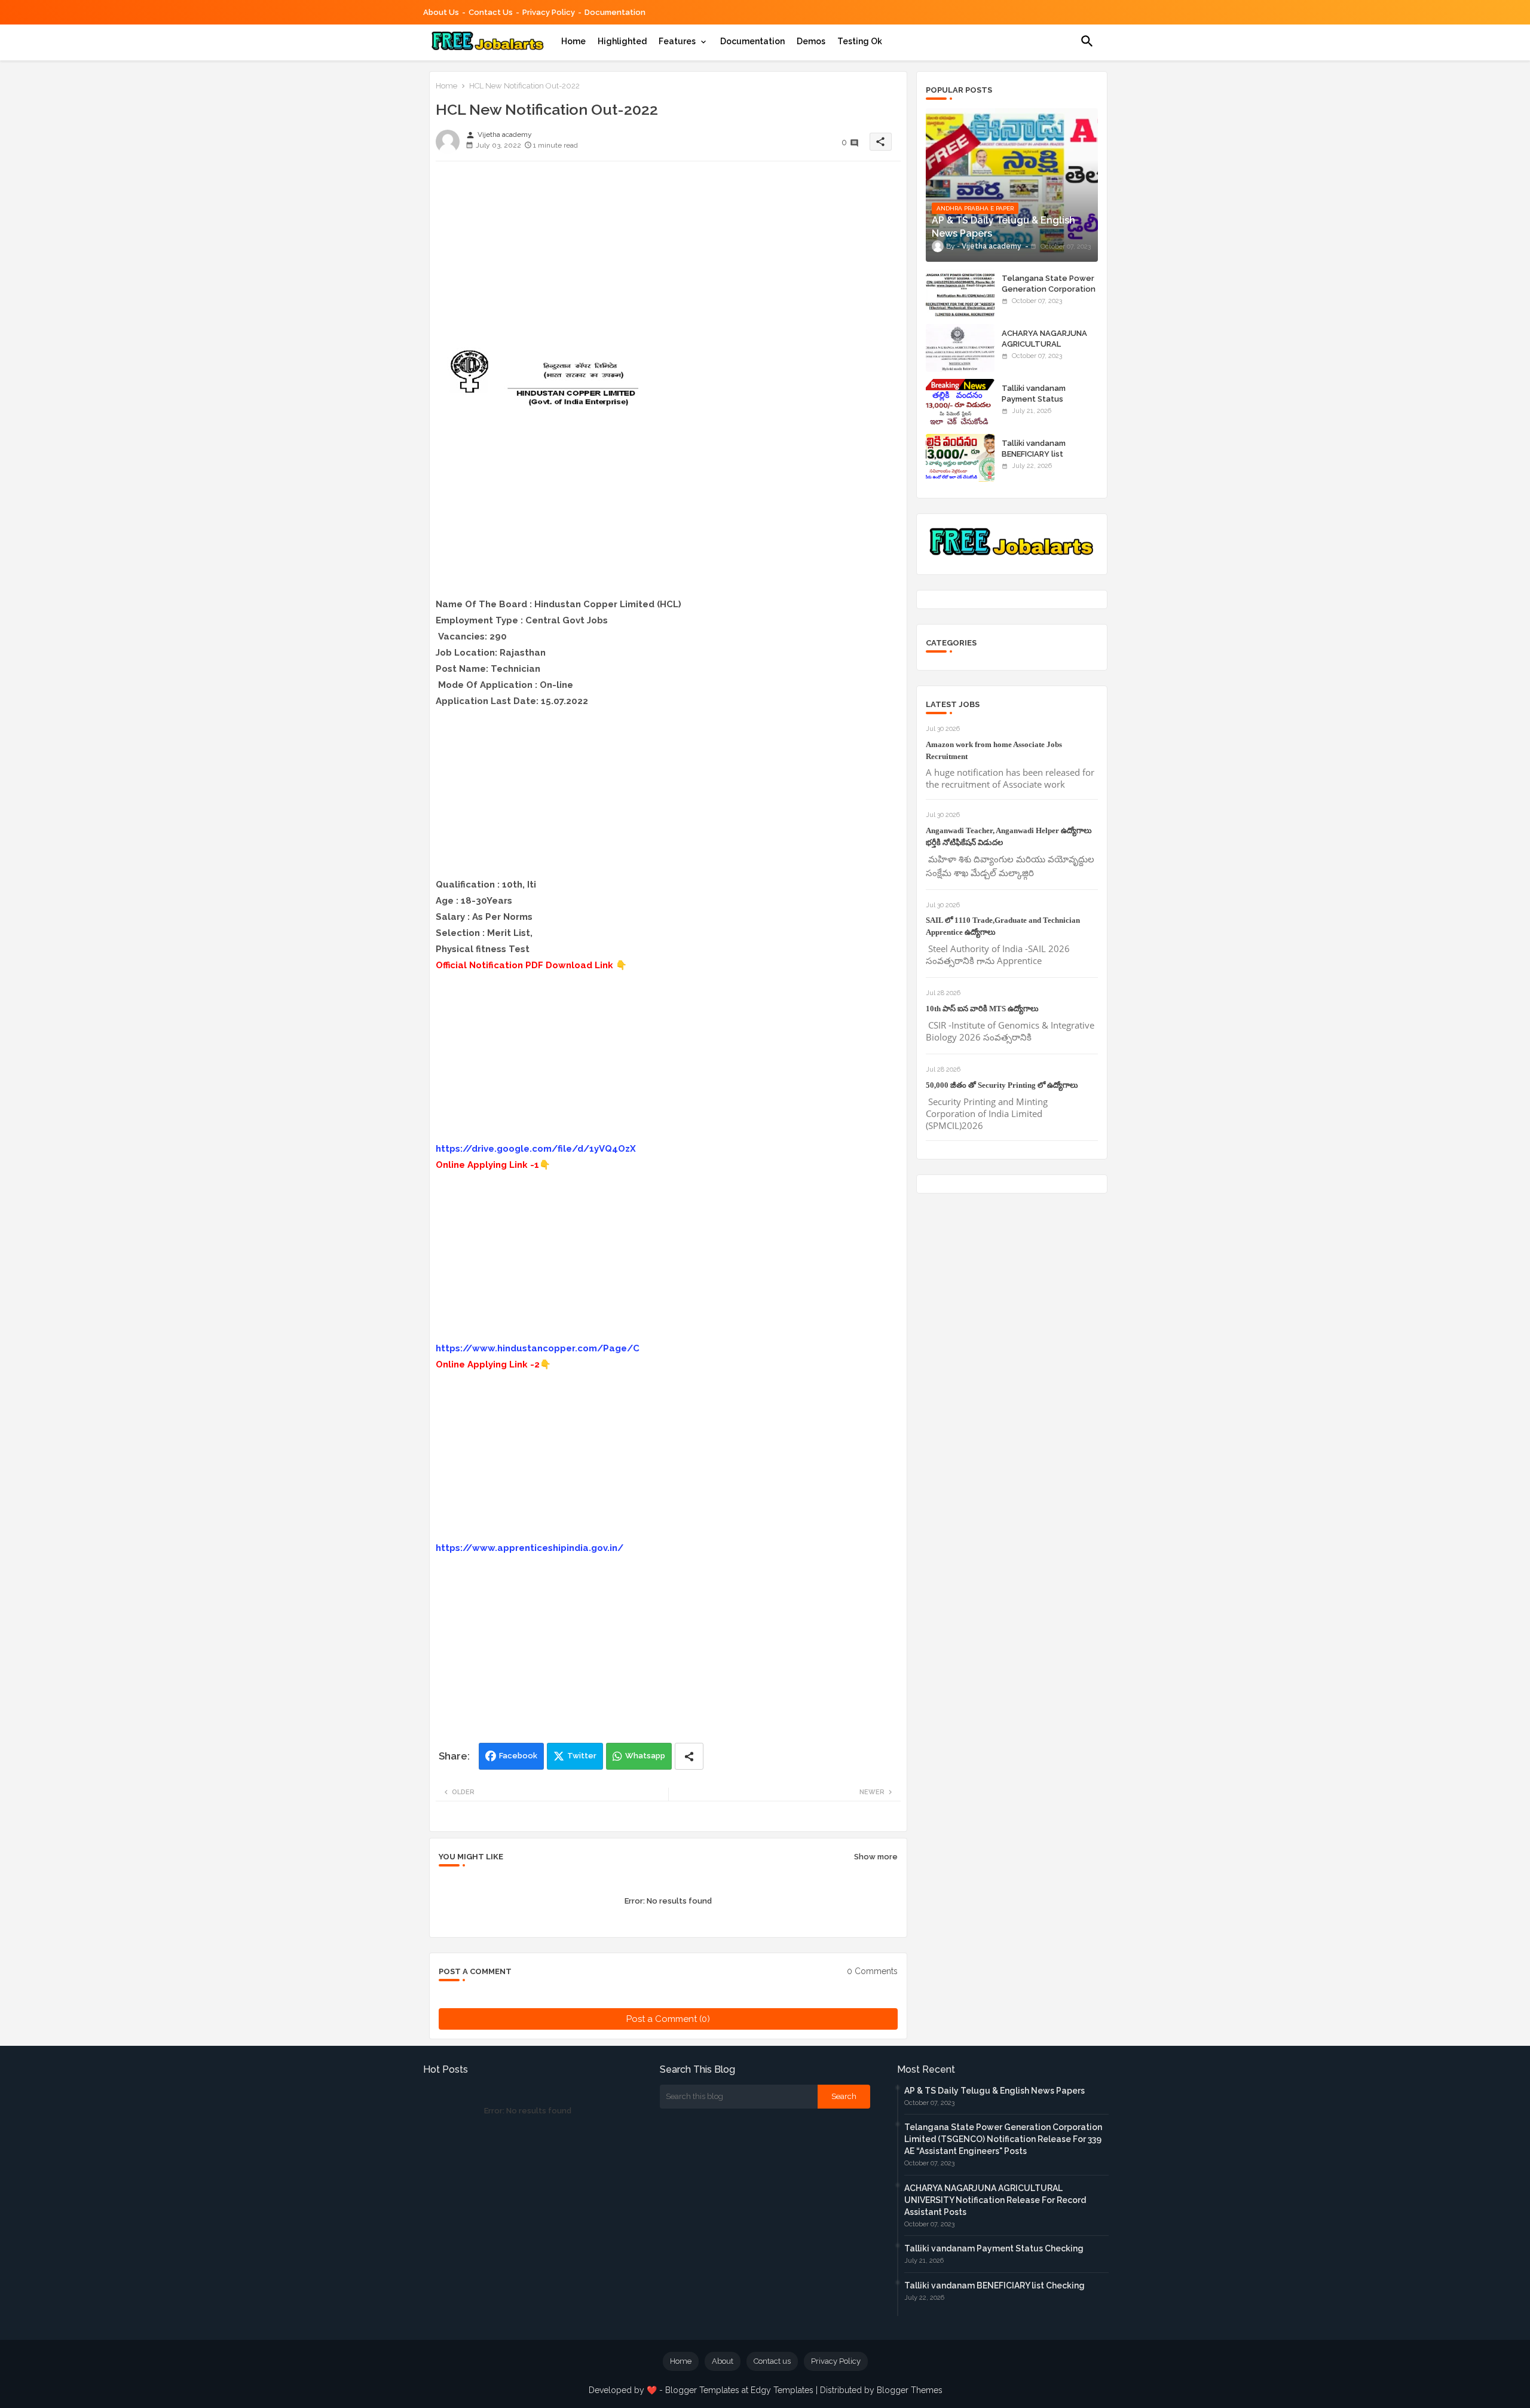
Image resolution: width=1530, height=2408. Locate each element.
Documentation (615, 12)
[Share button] (689, 1756)
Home (573, 41)
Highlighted (622, 41)
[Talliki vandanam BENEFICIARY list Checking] (960, 458)
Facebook (518, 1756)
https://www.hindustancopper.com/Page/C (538, 1348)
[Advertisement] (668, 254)
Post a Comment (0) (668, 2019)
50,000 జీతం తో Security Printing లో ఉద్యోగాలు (1002, 1085)
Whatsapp (645, 1756)
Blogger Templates (702, 2390)
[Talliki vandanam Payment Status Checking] (960, 403)
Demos (811, 41)
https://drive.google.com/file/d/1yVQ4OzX (536, 1149)
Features (677, 41)
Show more (876, 1857)
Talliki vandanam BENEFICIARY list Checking (1034, 454)
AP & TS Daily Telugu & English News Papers (994, 2091)
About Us (441, 12)
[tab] (573, 41)
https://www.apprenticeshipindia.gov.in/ (530, 1548)
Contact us (491, 12)
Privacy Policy (549, 12)
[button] (1087, 41)
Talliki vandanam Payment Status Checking (1034, 399)
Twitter (582, 1756)
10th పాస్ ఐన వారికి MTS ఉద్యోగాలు (982, 1009)
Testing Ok (860, 41)
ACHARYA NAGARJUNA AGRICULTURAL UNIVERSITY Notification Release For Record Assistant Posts (995, 2200)
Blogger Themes (910, 2390)
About (723, 2361)
